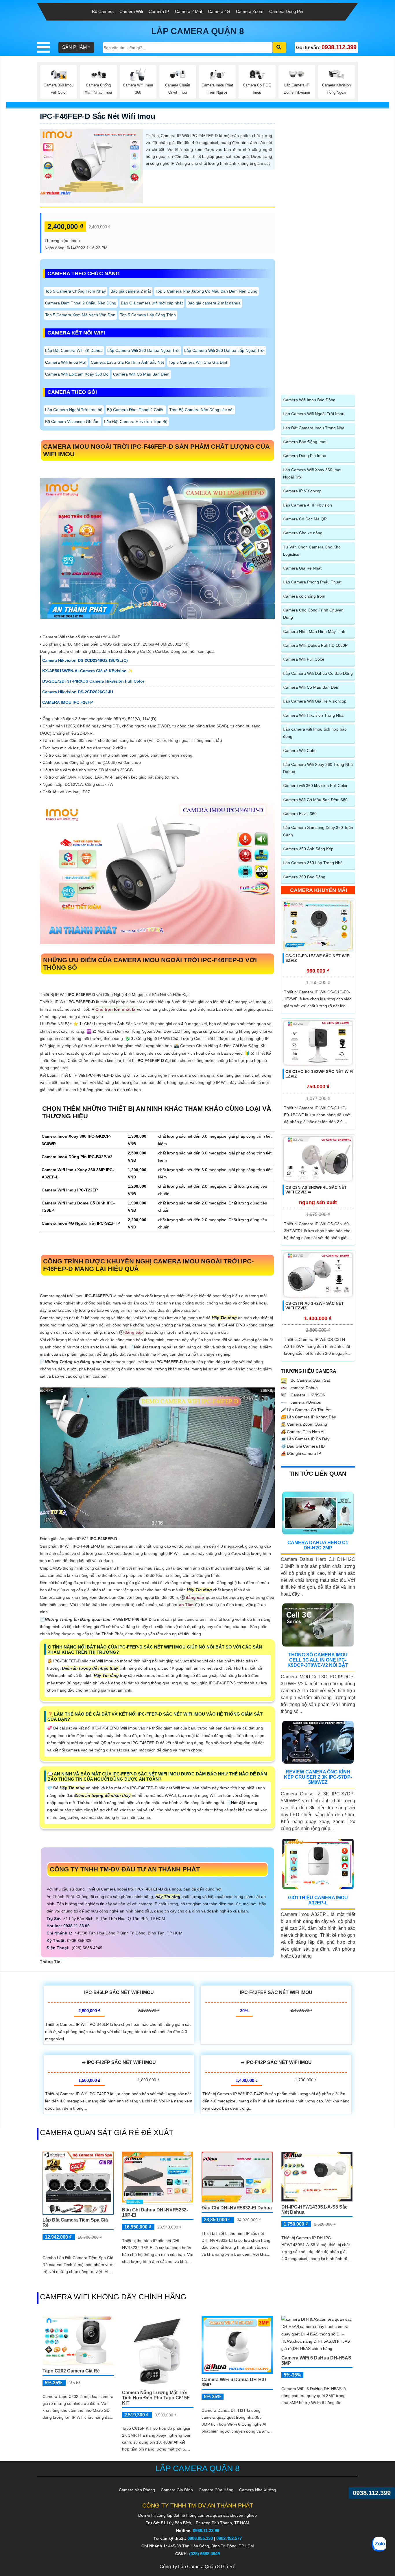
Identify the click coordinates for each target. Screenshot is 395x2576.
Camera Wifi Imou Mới (66, 362)
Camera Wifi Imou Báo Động (309, 400)
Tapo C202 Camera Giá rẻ (71, 2371)
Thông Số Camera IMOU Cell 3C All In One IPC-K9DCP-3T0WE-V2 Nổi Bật (318, 1660)
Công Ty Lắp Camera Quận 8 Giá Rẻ (197, 2567)
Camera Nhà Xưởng (258, 2490)
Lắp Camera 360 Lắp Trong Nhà (313, 863)
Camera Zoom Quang (304, 1424)
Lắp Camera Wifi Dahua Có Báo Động (318, 673)
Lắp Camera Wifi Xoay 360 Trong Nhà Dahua (318, 768)
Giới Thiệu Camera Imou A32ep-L (318, 1900)
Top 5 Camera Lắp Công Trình (148, 315)
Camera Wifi (131, 11)
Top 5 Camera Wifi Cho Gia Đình (199, 362)
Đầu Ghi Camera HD (303, 1446)
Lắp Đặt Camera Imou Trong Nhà (314, 428)
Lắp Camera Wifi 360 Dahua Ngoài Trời (143, 350)
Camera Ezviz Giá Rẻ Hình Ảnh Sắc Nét (127, 362)
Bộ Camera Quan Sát (310, 1380)
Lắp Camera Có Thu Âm (306, 1410)
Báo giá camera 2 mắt (131, 291)
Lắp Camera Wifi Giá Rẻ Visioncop (315, 701)
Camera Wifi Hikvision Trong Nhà (313, 715)
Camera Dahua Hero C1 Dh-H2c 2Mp (318, 1545)
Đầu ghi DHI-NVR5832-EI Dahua (237, 2208)
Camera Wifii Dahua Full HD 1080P (315, 645)
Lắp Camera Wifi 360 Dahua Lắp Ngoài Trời (224, 350)
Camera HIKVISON (308, 1395)
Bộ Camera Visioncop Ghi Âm (72, 422)
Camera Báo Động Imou (305, 442)
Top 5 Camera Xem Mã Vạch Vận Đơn (80, 315)
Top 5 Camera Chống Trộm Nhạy (75, 291)
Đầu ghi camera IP (301, 1453)
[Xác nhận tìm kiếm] (279, 47)
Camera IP (159, 11)
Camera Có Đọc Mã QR (305, 519)
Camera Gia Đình (177, 2490)
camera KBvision (305, 1402)
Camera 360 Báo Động (304, 877)
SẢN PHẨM (74, 47)
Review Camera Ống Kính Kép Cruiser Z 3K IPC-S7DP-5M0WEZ (318, 1777)
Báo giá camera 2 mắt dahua (214, 303)
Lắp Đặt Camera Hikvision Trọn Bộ (136, 422)
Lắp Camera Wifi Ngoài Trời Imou (314, 414)
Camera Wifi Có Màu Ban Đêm (141, 374)
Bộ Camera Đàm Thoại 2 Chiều (136, 410)
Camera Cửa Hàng (216, 2490)
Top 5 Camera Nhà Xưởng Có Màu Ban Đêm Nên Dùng (206, 291)
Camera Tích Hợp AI (303, 1432)
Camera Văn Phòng (137, 2490)
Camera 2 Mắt (189, 11)
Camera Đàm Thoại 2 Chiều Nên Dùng (81, 303)
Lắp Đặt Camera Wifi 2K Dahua (74, 350)
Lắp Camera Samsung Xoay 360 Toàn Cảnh (318, 831)
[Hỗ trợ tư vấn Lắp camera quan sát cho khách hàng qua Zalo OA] (379, 2544)
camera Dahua (304, 1388)
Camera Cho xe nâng (303, 533)
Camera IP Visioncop (302, 491)
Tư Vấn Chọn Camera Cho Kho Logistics (312, 551)
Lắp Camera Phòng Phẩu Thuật (312, 582)
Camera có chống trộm (304, 596)
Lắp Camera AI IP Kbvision (308, 505)
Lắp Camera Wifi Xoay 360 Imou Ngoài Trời (313, 473)
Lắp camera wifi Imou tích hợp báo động (315, 733)
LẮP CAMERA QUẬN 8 (198, 31)
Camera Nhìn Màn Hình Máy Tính (314, 631)
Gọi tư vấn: (326, 47)
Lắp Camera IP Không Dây (308, 1417)
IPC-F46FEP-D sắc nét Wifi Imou (98, 116)
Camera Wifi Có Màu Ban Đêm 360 (315, 800)
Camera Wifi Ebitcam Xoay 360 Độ (77, 374)
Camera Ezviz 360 (300, 814)
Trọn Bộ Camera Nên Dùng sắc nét (201, 410)
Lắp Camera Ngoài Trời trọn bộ (74, 410)
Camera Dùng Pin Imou (305, 456)
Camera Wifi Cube (300, 751)
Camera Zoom (250, 11)
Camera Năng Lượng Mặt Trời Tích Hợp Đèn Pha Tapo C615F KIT (156, 2398)
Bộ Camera (103, 11)
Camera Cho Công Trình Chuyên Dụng (313, 614)
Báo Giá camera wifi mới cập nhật (152, 303)
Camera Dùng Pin (286, 11)
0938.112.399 (372, 2493)
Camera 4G (219, 11)
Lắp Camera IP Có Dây (305, 1439)
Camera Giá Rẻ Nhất (302, 568)
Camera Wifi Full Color (304, 659)
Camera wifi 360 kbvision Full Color (315, 786)
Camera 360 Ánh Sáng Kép (308, 849)
